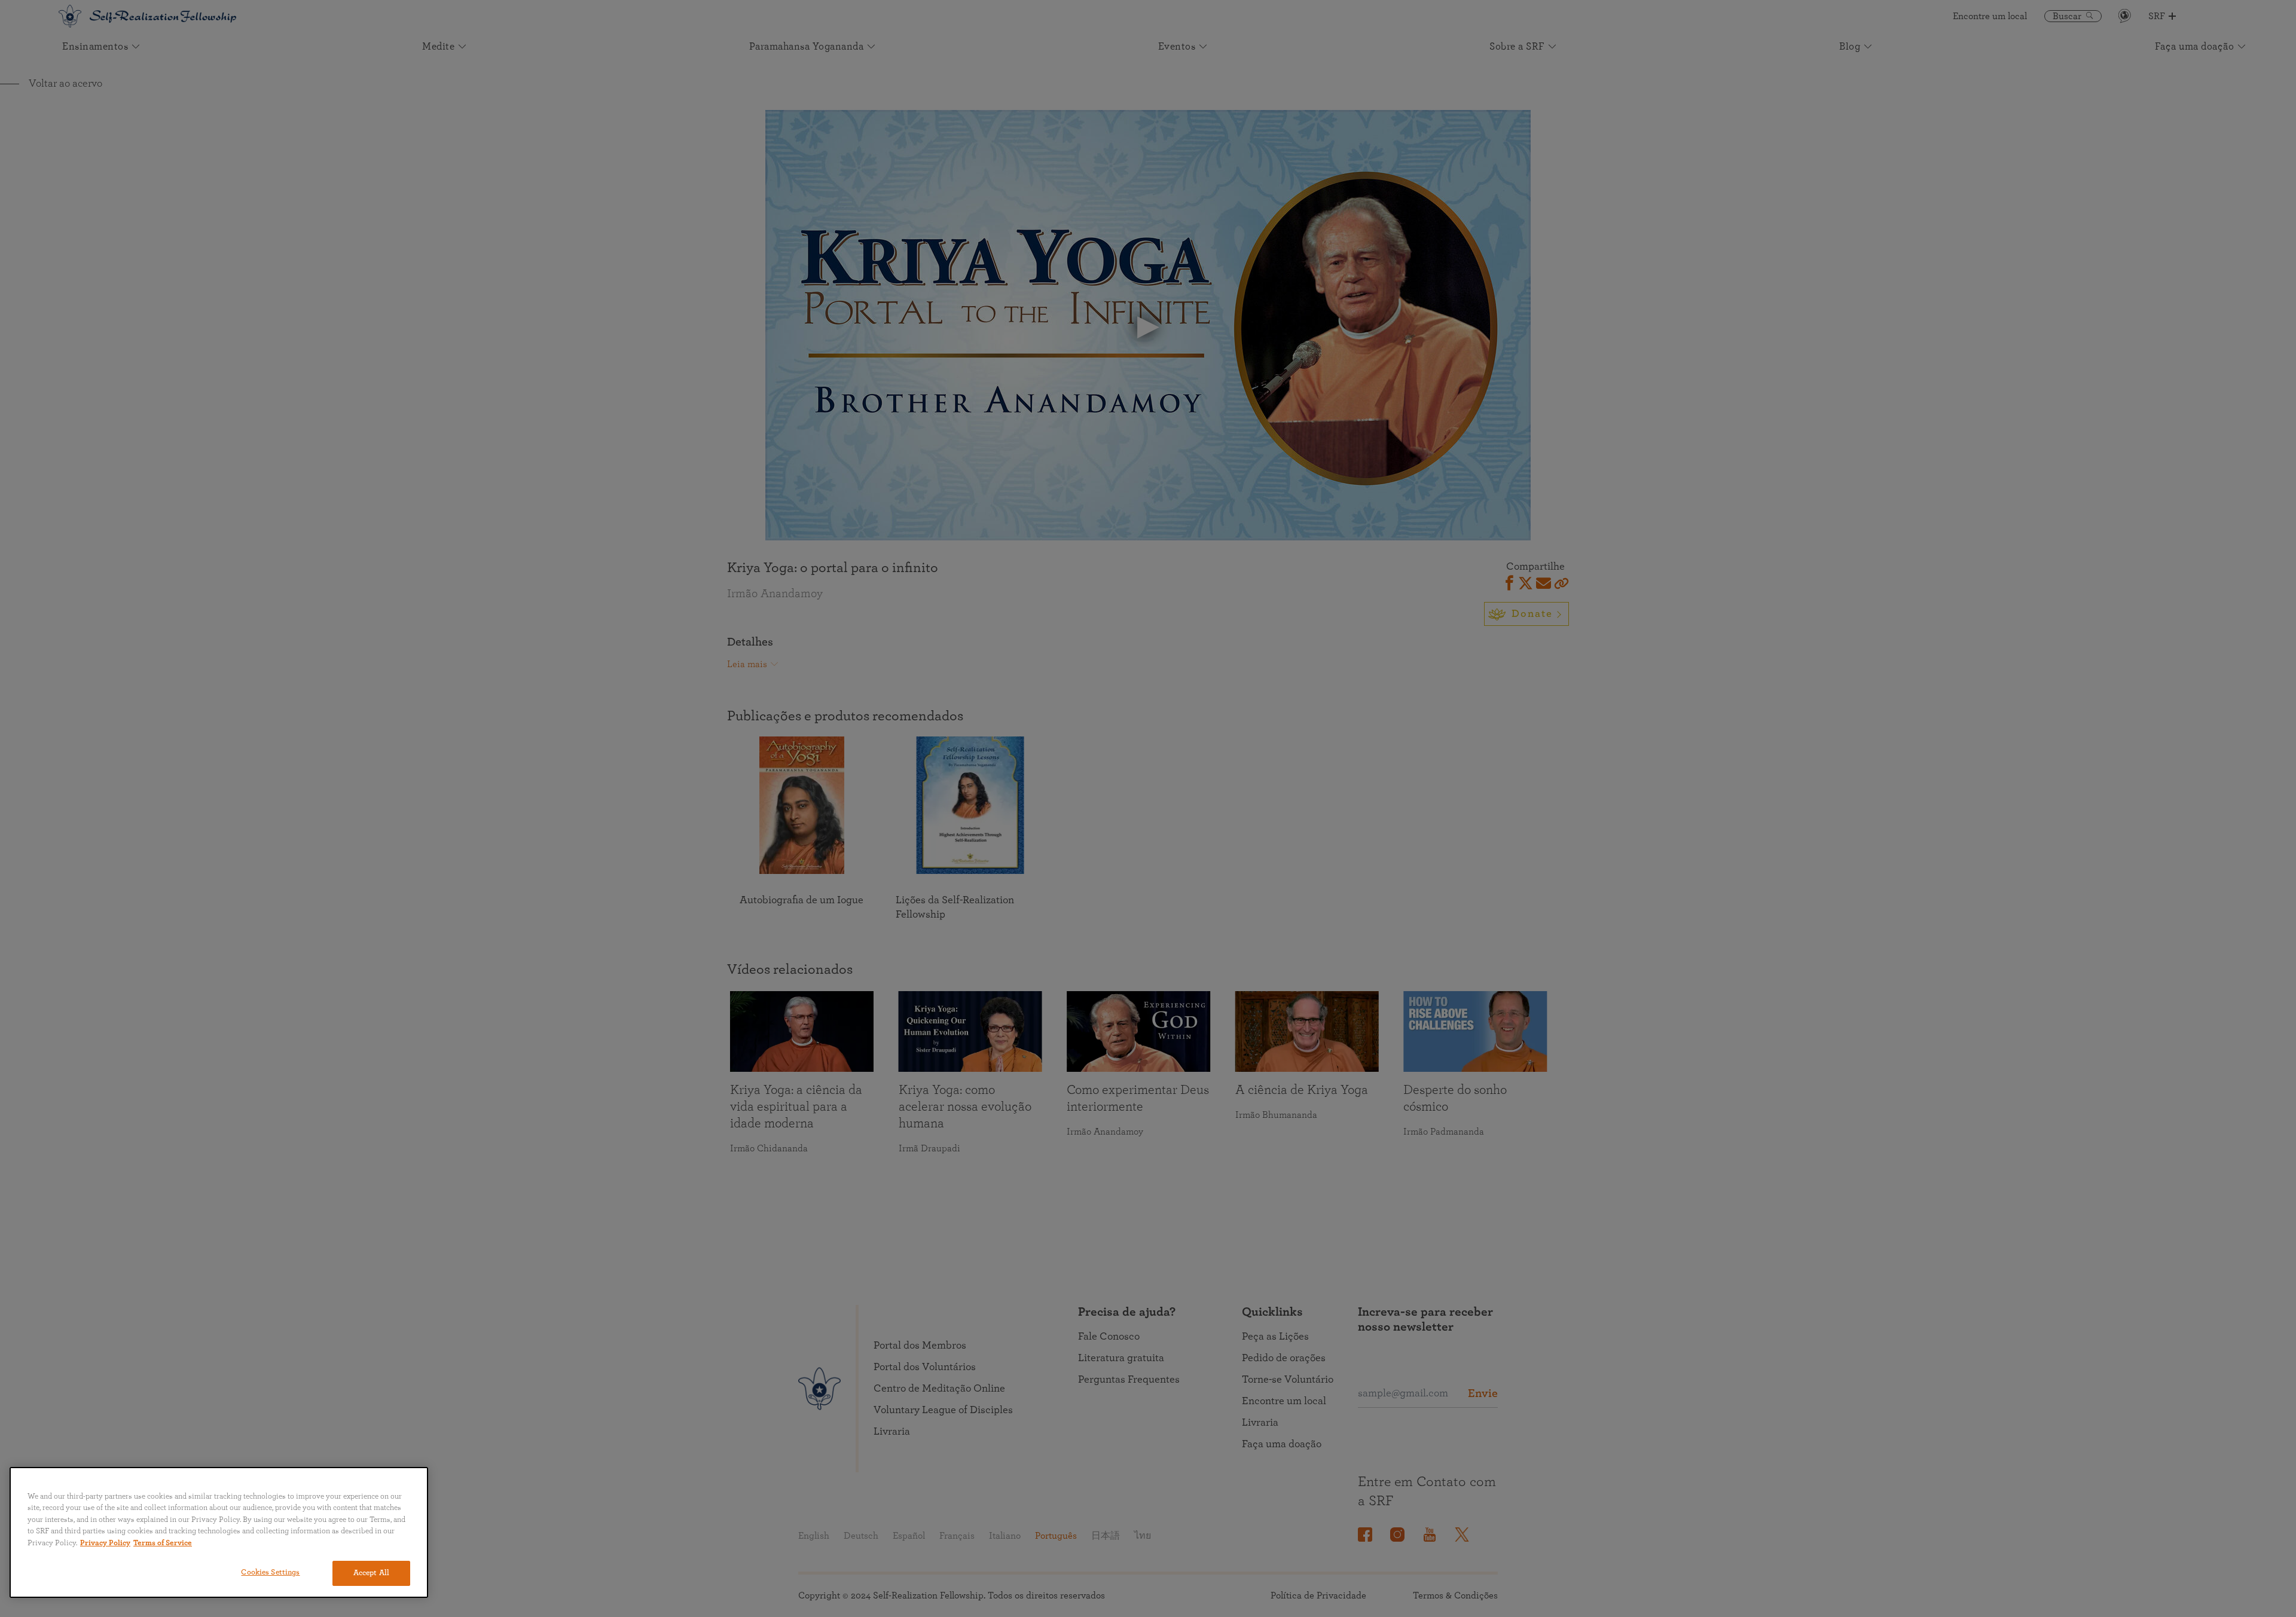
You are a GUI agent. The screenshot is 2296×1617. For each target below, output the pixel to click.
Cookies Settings (270, 1572)
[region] (219, 1532)
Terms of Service (163, 1543)
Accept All (371, 1573)
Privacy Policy (105, 1543)
